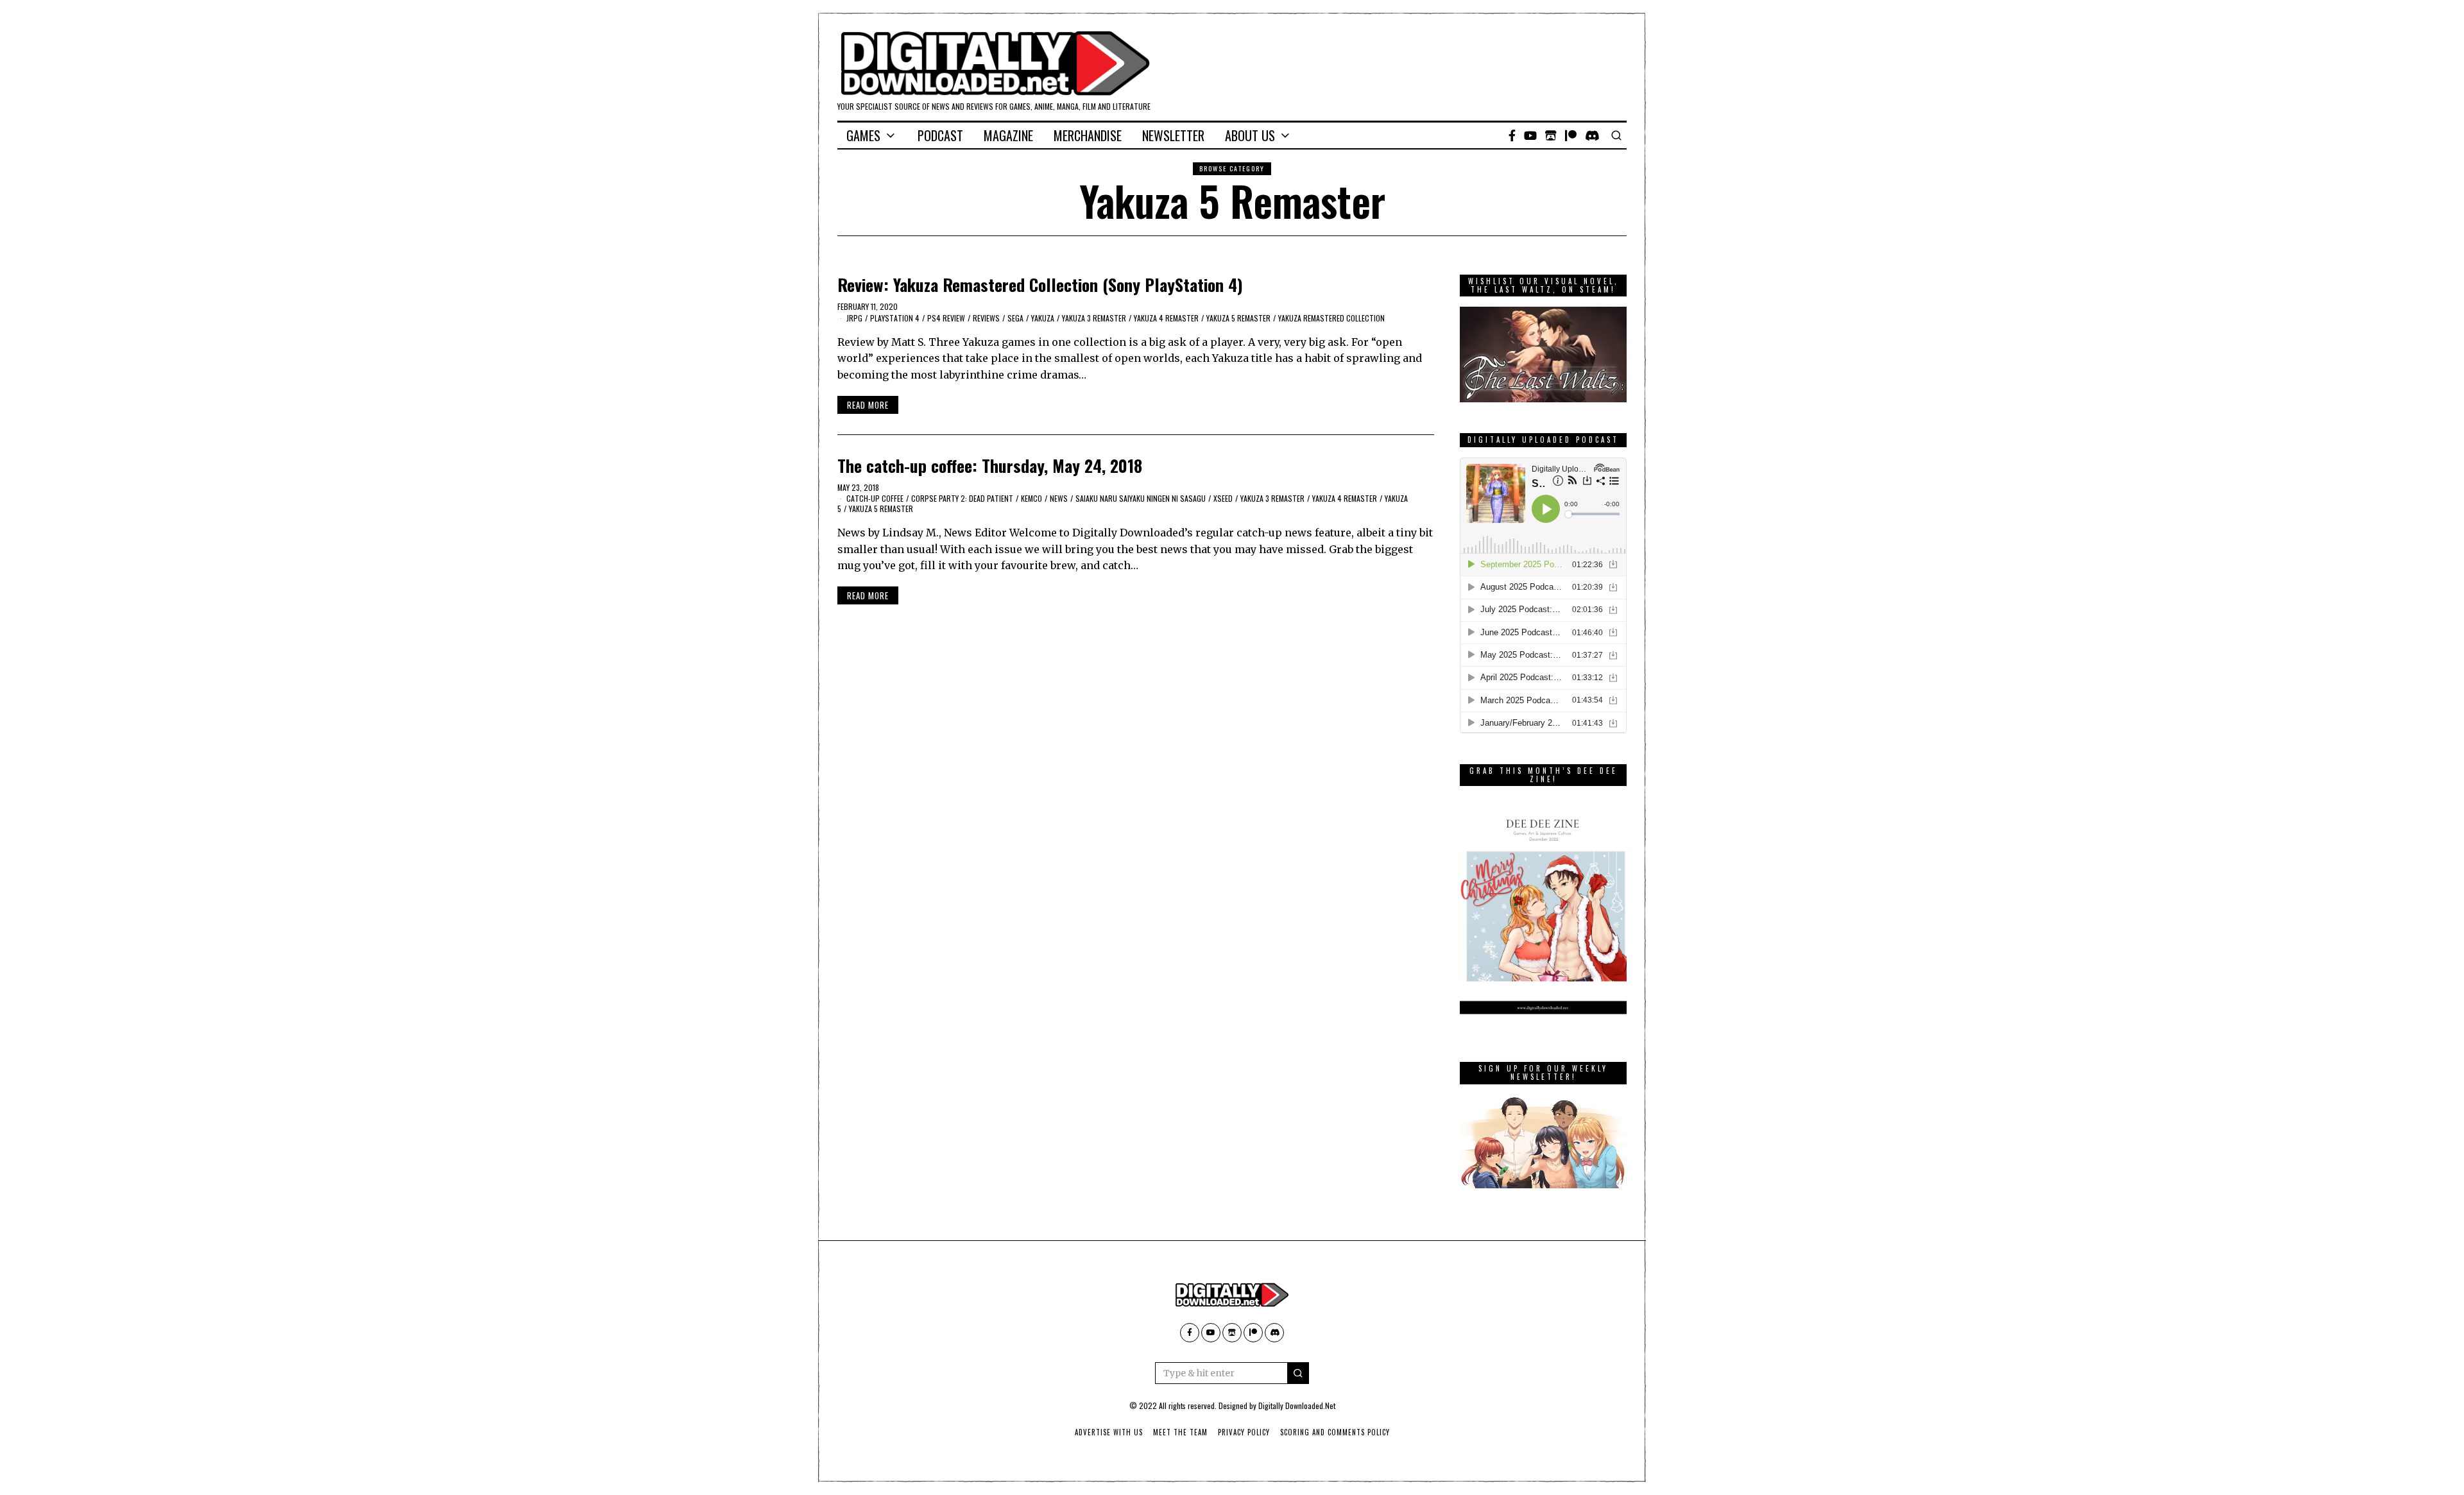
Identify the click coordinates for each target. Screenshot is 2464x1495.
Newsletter (1173, 135)
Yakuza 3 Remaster (1094, 318)
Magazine (1008, 135)
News (1059, 498)
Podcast (940, 135)
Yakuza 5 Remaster (1238, 318)
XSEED (1223, 498)
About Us (1250, 135)
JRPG (854, 318)
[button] (1298, 1373)
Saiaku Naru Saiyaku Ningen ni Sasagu (1141, 498)
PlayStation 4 (895, 318)
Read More (868, 405)
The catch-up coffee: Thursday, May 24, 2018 (990, 466)
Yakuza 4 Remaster (1166, 318)
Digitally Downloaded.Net (1297, 1405)
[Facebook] (1512, 135)
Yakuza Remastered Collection (1331, 318)
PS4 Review (946, 318)
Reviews (986, 318)
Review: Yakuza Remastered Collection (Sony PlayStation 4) (1040, 285)
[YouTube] (1530, 135)
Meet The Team (1180, 1432)
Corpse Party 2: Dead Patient (962, 498)
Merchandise (1088, 135)
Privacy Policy (1244, 1432)
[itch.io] (1551, 135)
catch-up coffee (875, 498)
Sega (1015, 318)
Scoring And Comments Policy (1335, 1432)
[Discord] (1592, 135)
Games (863, 135)
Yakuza (1043, 318)
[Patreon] (1571, 135)
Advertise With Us (1109, 1432)
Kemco (1031, 498)
